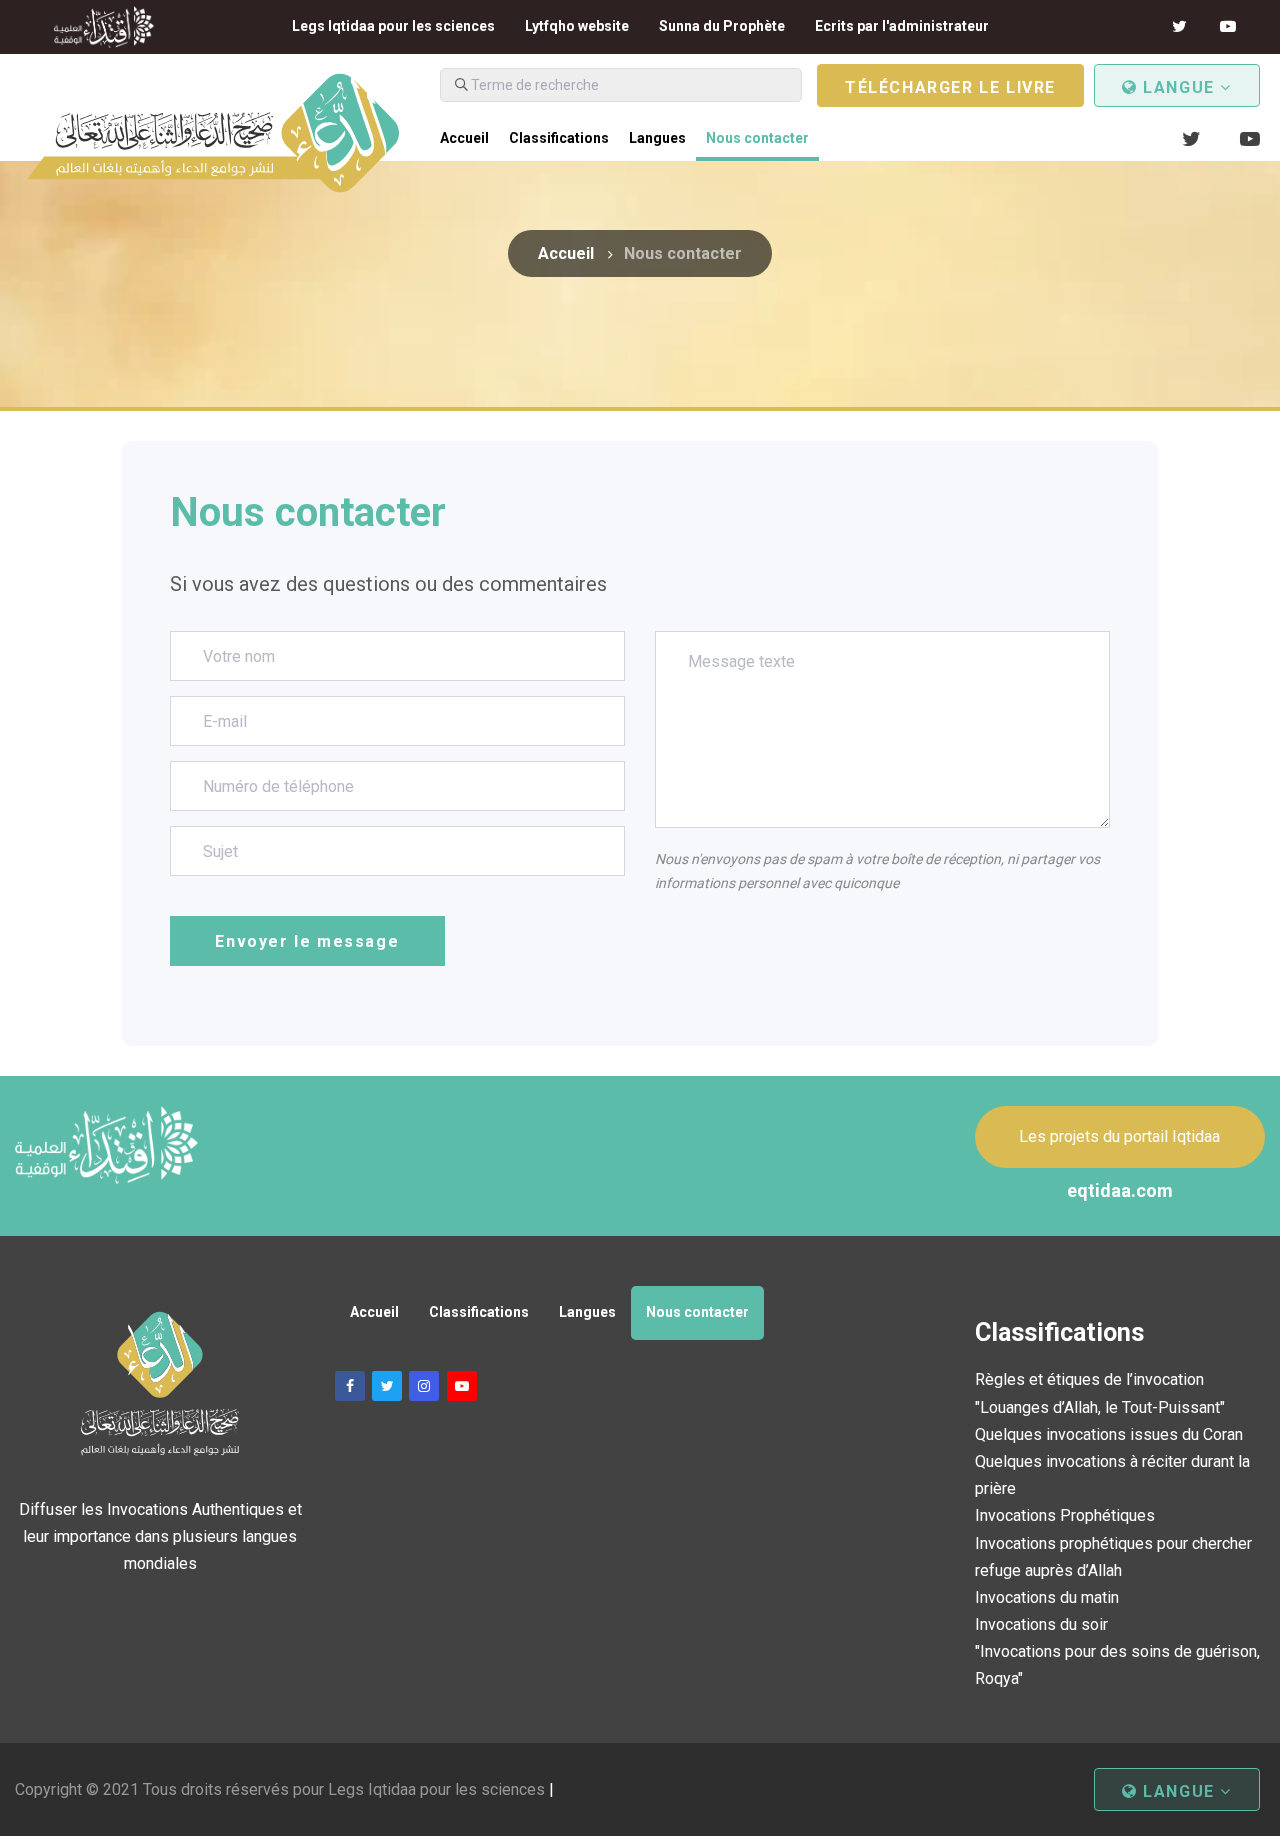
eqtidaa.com (1120, 1190)
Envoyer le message (307, 941)
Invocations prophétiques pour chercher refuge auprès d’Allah (1113, 1557)
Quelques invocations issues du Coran (1109, 1434)
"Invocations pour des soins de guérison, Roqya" (1117, 1665)
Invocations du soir (1041, 1624)
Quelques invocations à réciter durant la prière (1112, 1475)
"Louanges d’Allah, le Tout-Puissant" (1100, 1407)
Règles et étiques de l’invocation (1089, 1379)
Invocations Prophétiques (1065, 1515)
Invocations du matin (1047, 1597)
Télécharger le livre (950, 87)
